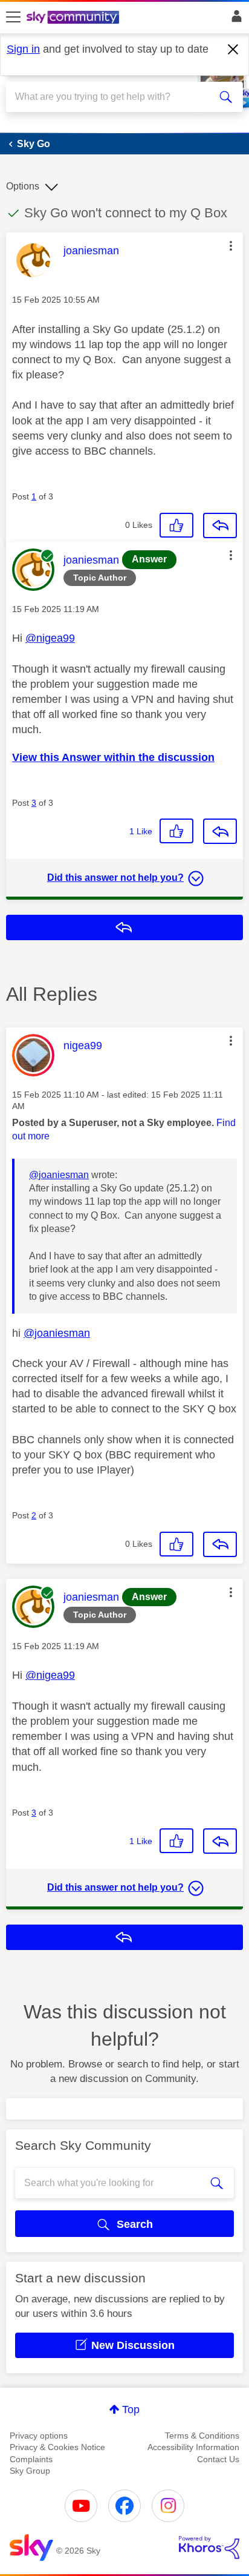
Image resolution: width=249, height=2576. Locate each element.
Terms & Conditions (202, 2436)
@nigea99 (50, 638)
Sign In (234, 19)
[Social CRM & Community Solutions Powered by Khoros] (209, 2548)
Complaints (31, 2459)
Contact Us (218, 2459)
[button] (231, 246)
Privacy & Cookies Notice (57, 2447)
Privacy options (39, 2436)
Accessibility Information (193, 2447)
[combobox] (112, 97)
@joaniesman (59, 1175)
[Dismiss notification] (233, 50)
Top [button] (131, 2410)
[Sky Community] (74, 18)
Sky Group (30, 2471)
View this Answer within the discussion (113, 757)
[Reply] (220, 525)
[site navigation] (13, 18)
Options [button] (23, 186)
